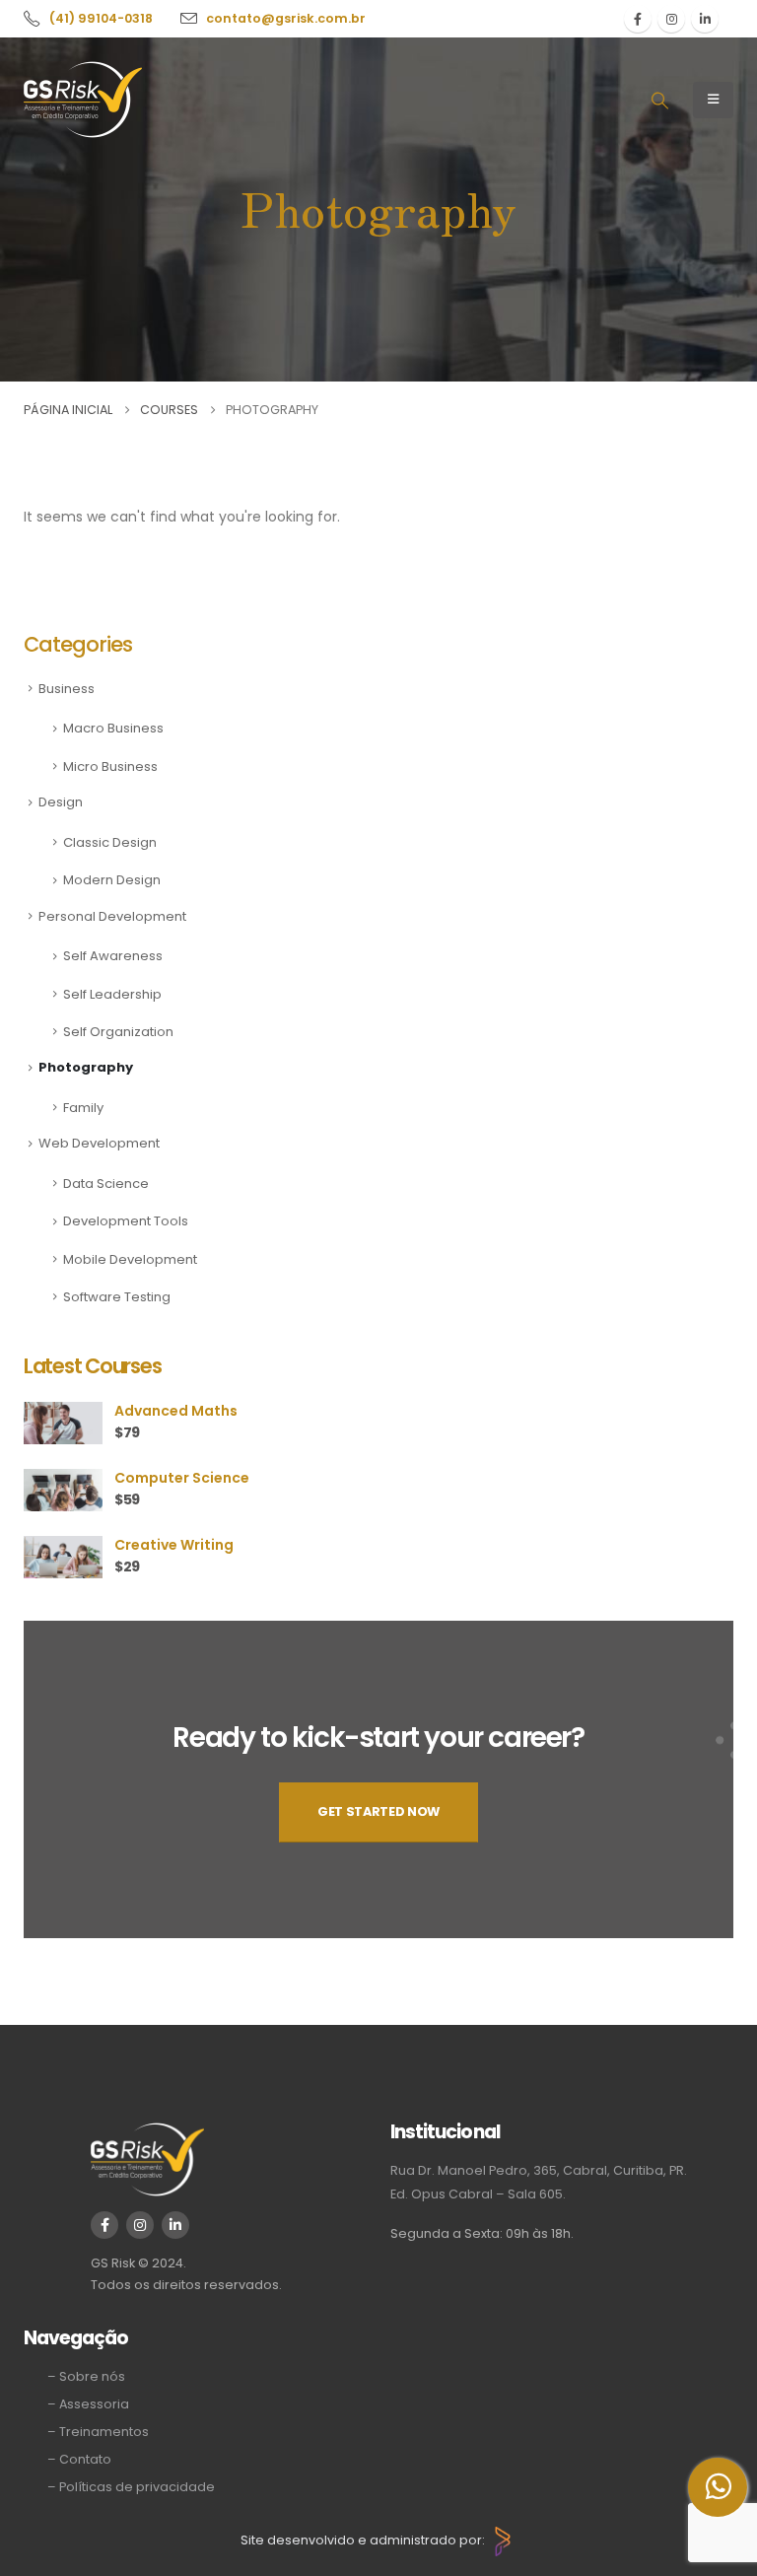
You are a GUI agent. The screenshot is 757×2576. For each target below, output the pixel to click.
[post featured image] (63, 1423)
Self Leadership (112, 994)
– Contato (79, 2459)
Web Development (99, 1143)
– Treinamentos (98, 2432)
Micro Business (110, 766)
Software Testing (117, 1297)
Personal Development (112, 916)
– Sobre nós (86, 2376)
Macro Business (113, 728)
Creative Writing (174, 1545)
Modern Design (112, 880)
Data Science (106, 1184)
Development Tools (126, 1221)
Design (61, 802)
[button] (659, 101)
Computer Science (182, 1478)
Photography (86, 1067)
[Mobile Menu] (713, 100)
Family (83, 1108)
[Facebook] (638, 19)
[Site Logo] (83, 100)
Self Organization (118, 1032)
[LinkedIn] (705, 19)
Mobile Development (130, 1259)
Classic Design (110, 842)
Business (67, 689)
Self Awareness (113, 956)
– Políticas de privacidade (131, 2487)
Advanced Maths (176, 1411)
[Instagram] (671, 19)
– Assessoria (88, 2404)
